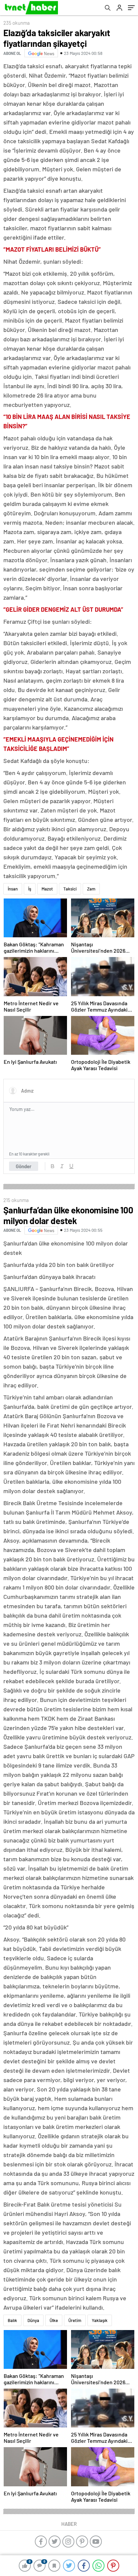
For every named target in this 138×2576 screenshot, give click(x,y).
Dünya (33, 2320)
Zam (91, 889)
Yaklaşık (100, 2320)
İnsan (13, 889)
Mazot (47, 889)
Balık (12, 2320)
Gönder (24, 1166)
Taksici (70, 889)
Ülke (54, 2320)
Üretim (75, 2320)
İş (30, 889)
